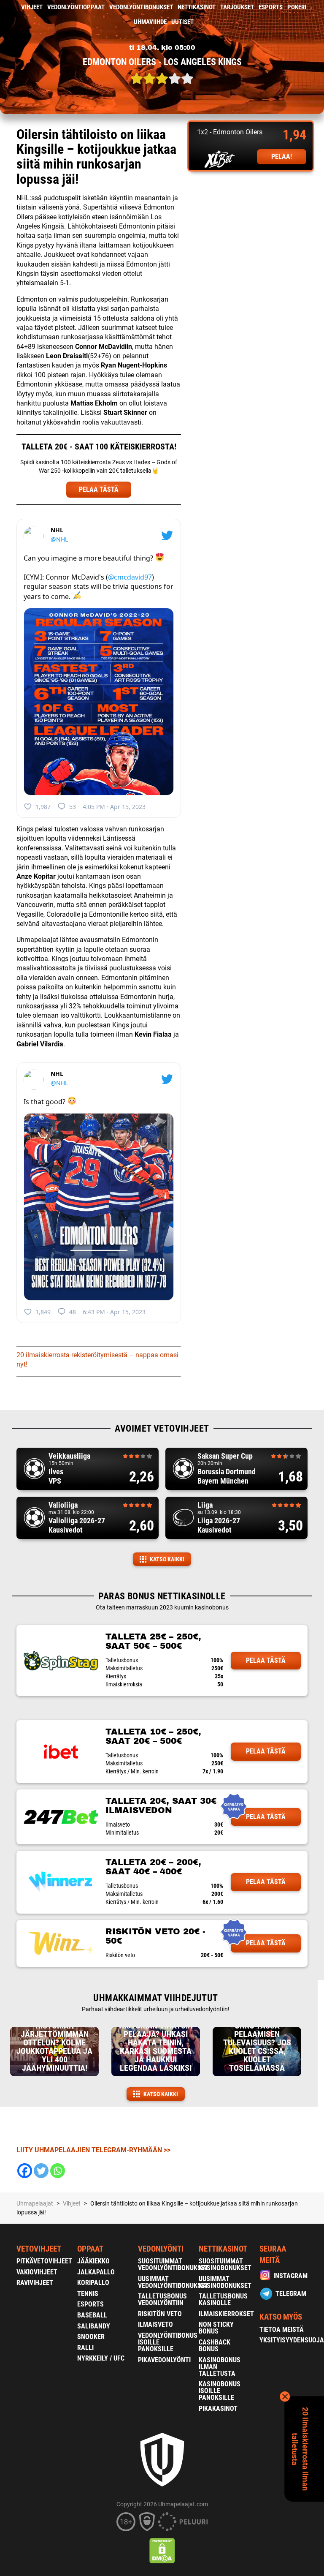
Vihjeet (32, 7)
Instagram (290, 2276)
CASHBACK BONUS (215, 2346)
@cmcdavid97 (130, 577)
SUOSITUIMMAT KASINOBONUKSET (225, 2264)
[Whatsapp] (58, 2171)
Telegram (291, 2294)
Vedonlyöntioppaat (76, 7)
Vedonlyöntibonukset (141, 7)
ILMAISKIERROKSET (226, 2314)
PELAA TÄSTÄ (99, 489)
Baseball (92, 2315)
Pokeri (297, 7)
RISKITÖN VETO (160, 2314)
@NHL (59, 539)
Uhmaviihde (150, 22)
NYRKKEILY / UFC (101, 2358)
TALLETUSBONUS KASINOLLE (223, 2300)
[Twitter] (41, 2171)
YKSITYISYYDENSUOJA (292, 2340)
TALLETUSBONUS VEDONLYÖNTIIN (162, 2300)
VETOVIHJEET (39, 2249)
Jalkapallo (96, 2272)
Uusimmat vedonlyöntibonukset (173, 2282)
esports (271, 7)
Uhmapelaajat (35, 2203)
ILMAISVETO (155, 2324)
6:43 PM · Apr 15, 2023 (114, 1312)
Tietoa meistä (282, 2330)
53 (73, 807)
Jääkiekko (93, 2261)
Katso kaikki (167, 1559)
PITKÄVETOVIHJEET (44, 2261)
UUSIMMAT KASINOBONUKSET (225, 2282)
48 (73, 1312)
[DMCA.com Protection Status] (162, 2551)
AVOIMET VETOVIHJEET (162, 1428)
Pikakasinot (218, 2409)
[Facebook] (25, 2171)
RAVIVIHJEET (35, 2283)
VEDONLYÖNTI (161, 2249)
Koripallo (93, 2283)
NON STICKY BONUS (216, 2328)
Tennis (88, 2294)
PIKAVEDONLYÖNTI (164, 2360)
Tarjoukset (237, 7)
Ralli (85, 2348)
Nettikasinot (197, 7)
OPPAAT (90, 2249)
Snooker (91, 2337)
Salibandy (94, 2326)
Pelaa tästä (266, 1660)
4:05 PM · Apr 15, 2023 (114, 807)
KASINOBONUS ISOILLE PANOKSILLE (220, 2391)
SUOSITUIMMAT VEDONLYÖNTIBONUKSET (173, 2264)
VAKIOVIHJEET (37, 2272)
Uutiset (182, 22)
